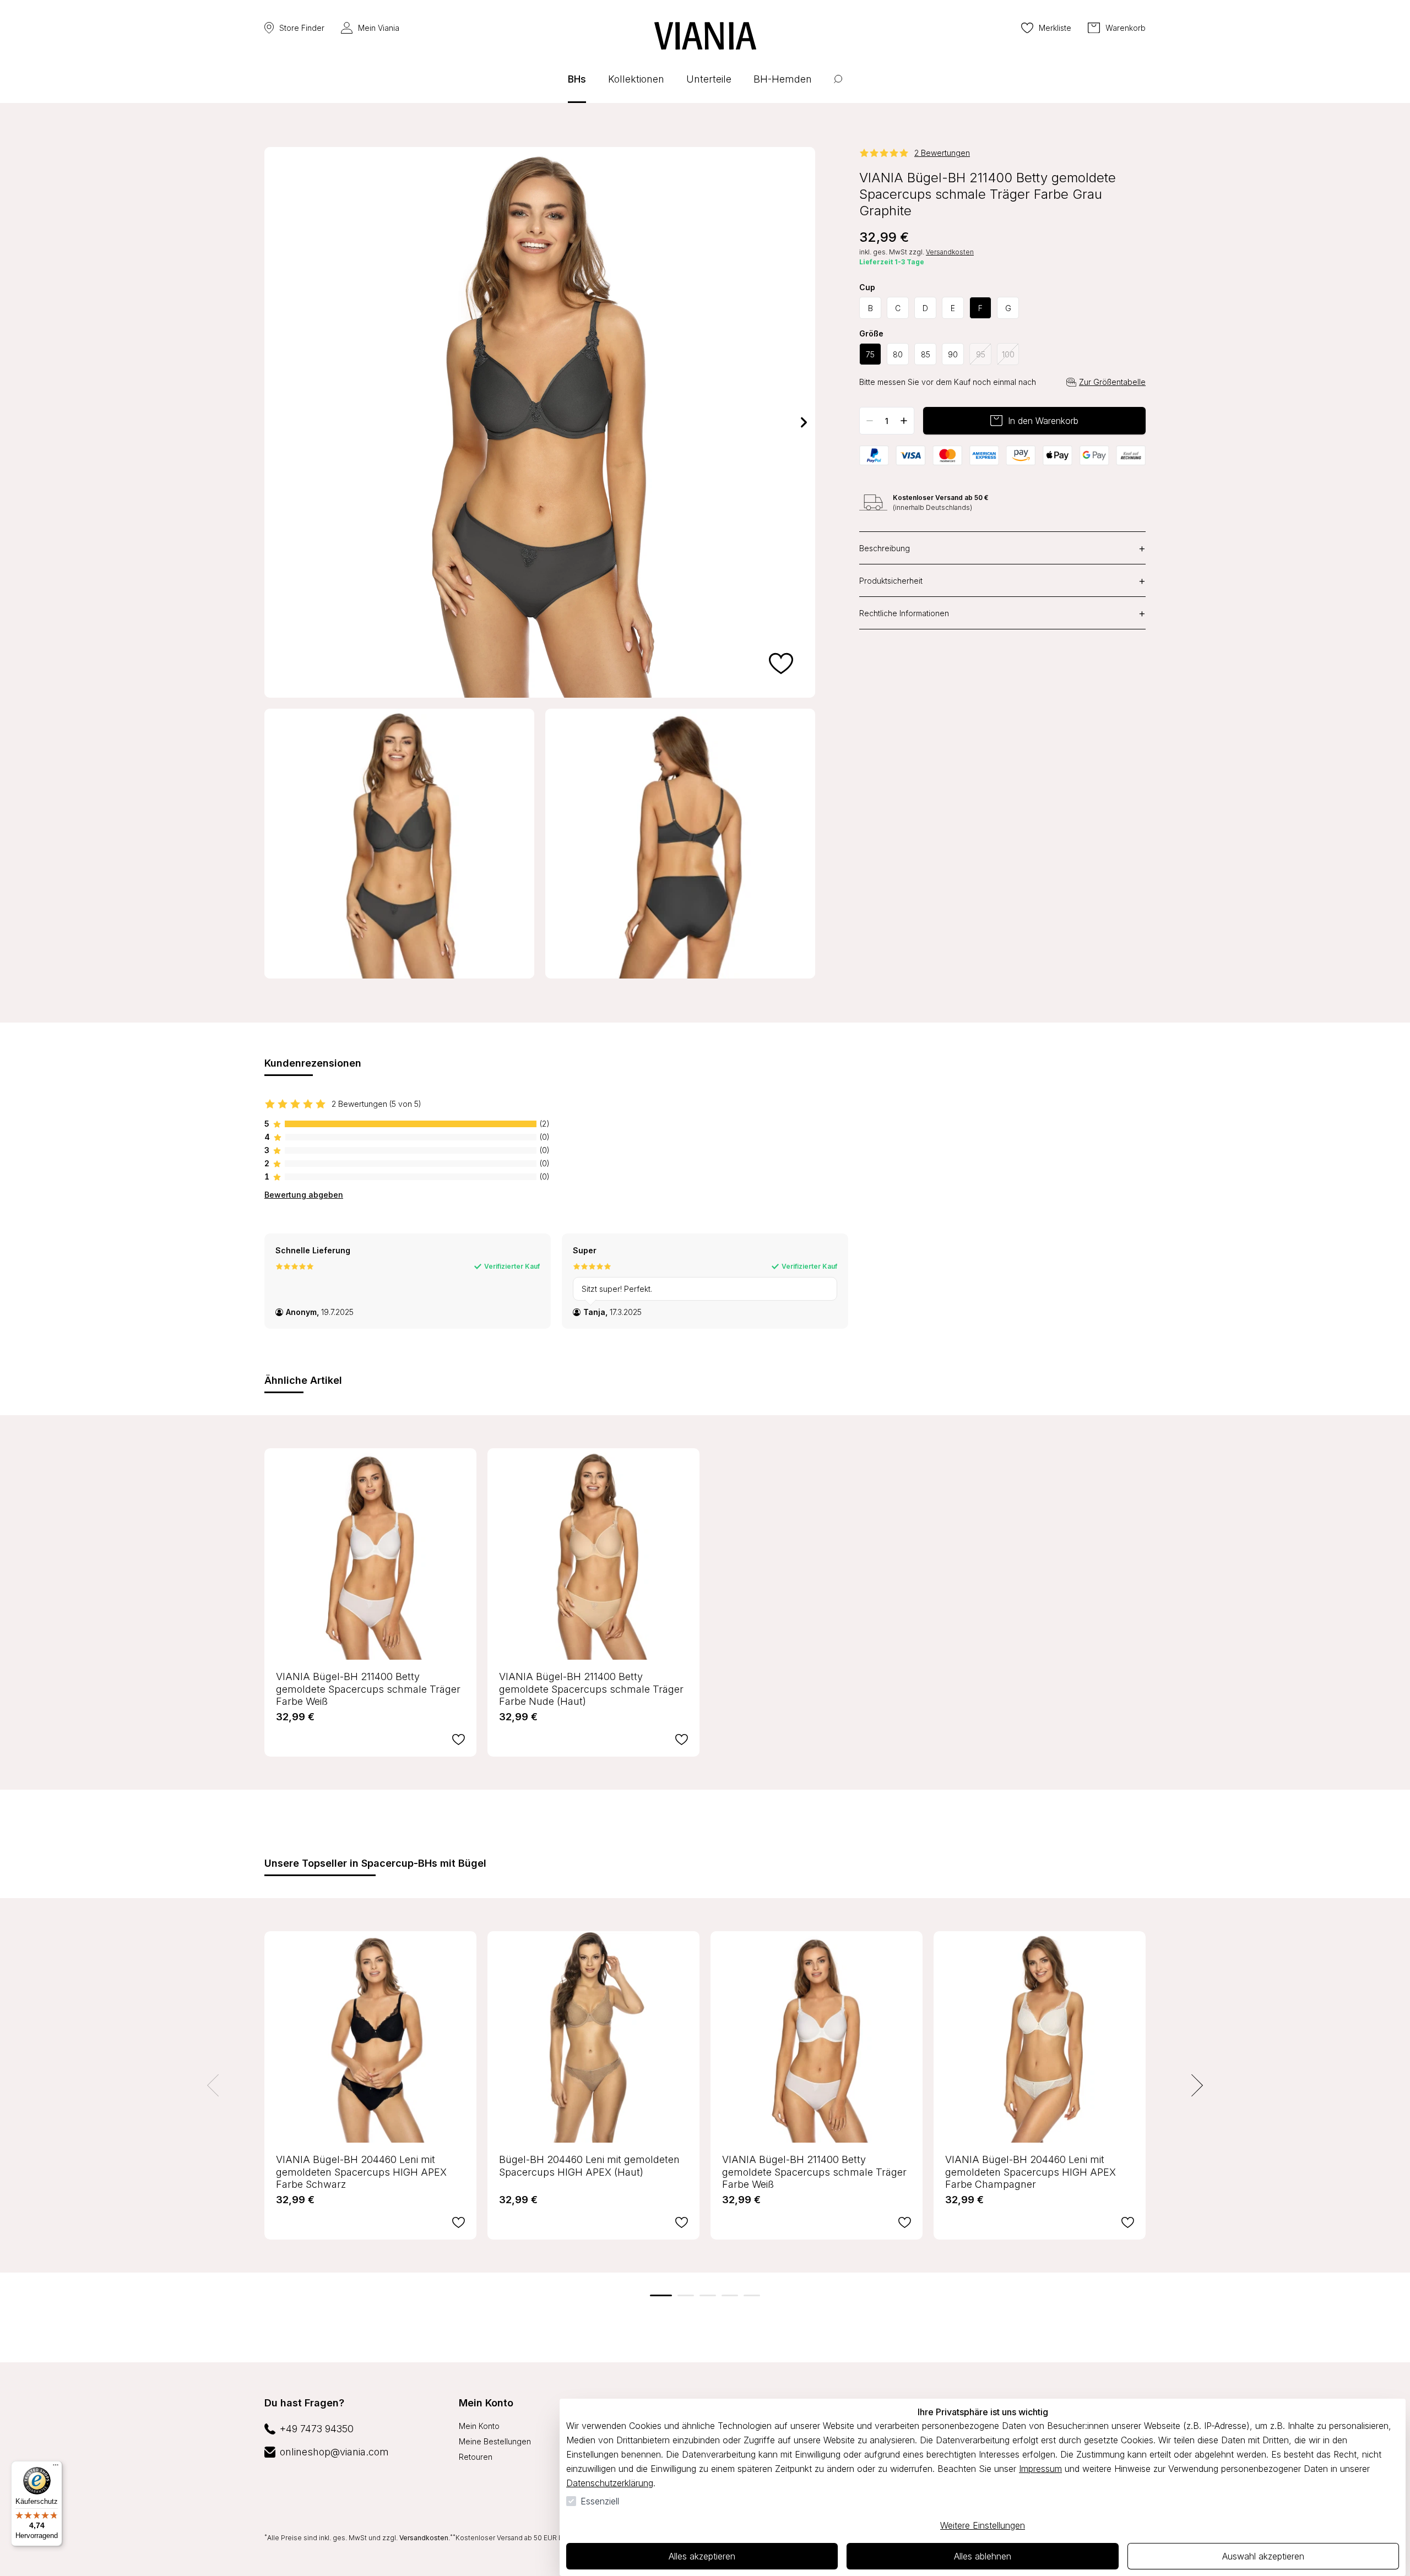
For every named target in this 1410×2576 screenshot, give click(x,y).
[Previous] (275, 422)
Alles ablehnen (983, 2556)
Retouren (476, 2457)
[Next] (804, 422)
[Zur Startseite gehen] (705, 36)
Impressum (1040, 2469)
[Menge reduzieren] (870, 421)
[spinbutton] (887, 421)
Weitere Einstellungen (983, 2525)
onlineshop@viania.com (334, 2452)
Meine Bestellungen (495, 2441)
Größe (871, 334)
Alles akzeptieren (702, 2556)
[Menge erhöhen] (904, 421)
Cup (867, 287)
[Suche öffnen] (838, 87)
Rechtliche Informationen (1002, 613)
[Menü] (56, 2468)
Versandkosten (950, 252)
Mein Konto (486, 2403)
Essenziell (600, 2501)
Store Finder (302, 28)
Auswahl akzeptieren (1263, 2556)
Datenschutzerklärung (610, 2483)
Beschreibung (1002, 548)
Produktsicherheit (1002, 580)
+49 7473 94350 (317, 2429)
